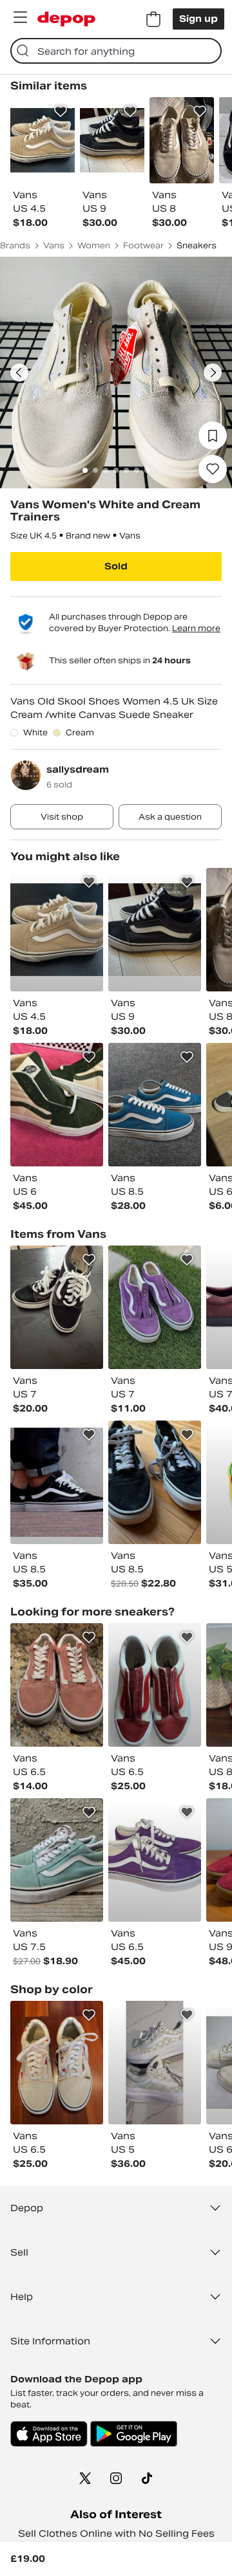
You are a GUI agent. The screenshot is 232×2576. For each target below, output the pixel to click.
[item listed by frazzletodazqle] (155, 930)
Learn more (196, 628)
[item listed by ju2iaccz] (155, 1685)
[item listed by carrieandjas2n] (155, 1860)
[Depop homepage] (66, 19)
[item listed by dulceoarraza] (57, 1482)
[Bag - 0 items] (153, 19)
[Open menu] (20, 17)
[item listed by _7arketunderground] (57, 1860)
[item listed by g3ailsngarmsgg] (155, 1482)
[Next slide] (213, 373)
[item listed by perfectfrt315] (57, 1307)
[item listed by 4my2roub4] (57, 2063)
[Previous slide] (19, 373)
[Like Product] (61, 111)
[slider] (116, 373)
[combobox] (116, 51)
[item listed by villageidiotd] (57, 1105)
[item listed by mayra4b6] (57, 930)
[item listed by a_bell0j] (155, 2063)
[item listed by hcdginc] (57, 1685)
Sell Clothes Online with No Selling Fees (116, 2534)
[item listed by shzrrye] (155, 1105)
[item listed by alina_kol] (155, 1307)
